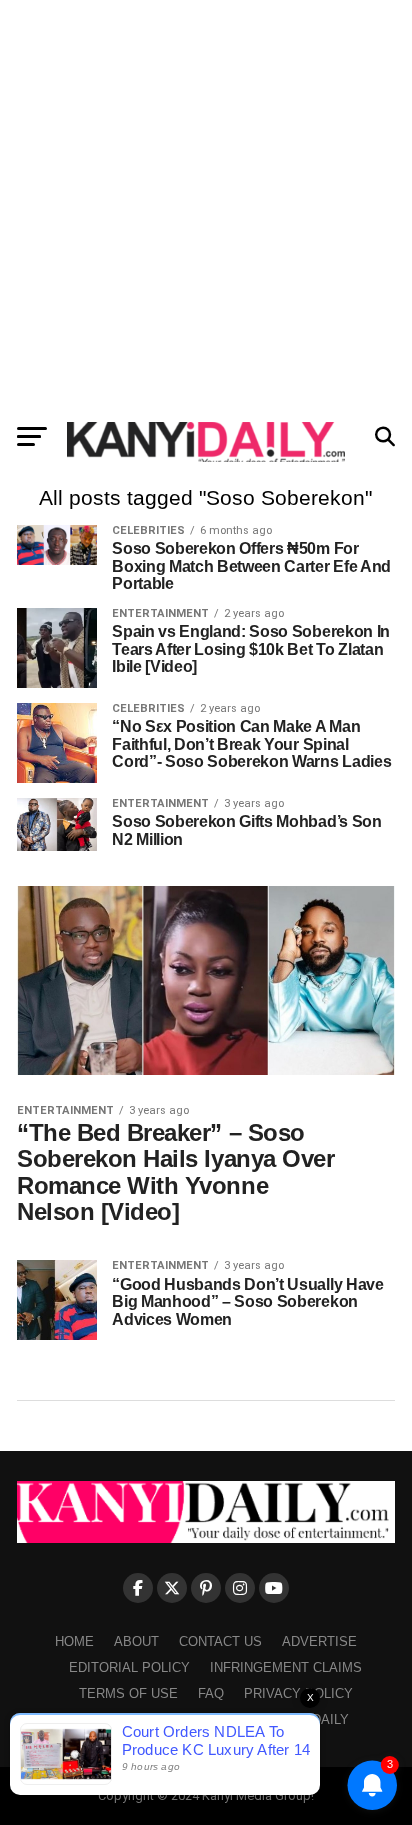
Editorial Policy (129, 1667)
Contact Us (220, 1641)
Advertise (319, 1641)
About (136, 1641)
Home (74, 1641)
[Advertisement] (206, 206)
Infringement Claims (286, 1667)
